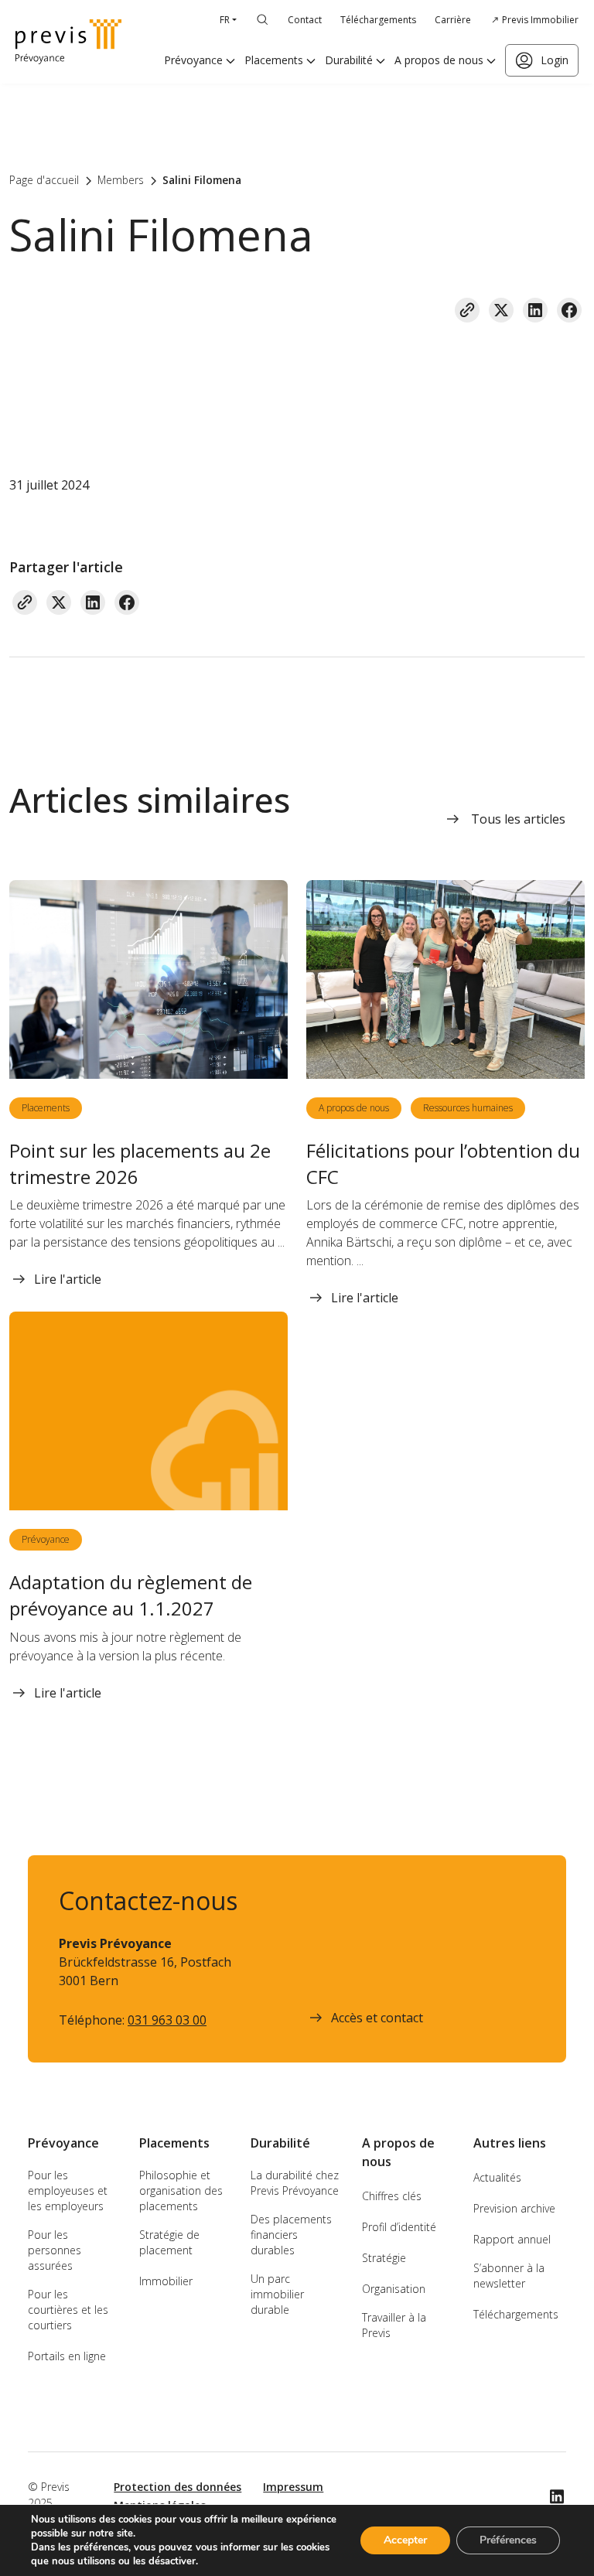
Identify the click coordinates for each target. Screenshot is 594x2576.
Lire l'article (68, 1279)
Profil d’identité (399, 2227)
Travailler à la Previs (394, 2325)
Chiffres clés (392, 2196)
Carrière (453, 20)
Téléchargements (378, 20)
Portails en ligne (67, 2356)
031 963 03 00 (167, 2020)
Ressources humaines (468, 1108)
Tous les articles (518, 819)
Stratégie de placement (169, 2242)
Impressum (293, 2487)
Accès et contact (377, 2018)
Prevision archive (514, 2208)
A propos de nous (439, 60)
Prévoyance (193, 60)
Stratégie (384, 2258)
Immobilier (166, 2281)
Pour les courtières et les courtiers (68, 2310)
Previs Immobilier (540, 20)
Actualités (497, 2177)
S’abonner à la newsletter (509, 2276)
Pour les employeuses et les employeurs (68, 2190)
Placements (274, 60)
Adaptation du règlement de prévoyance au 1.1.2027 (131, 1595)
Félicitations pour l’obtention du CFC (443, 1163)
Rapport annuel (512, 2239)
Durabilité (349, 60)
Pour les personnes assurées (55, 2250)
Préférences (508, 2540)
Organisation (394, 2289)
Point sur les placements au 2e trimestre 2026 (140, 1163)
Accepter (405, 2540)
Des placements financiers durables (291, 2235)
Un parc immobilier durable (277, 2294)
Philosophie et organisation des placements (181, 2190)
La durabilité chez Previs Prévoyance (295, 2183)
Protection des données (178, 2487)
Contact (305, 20)
